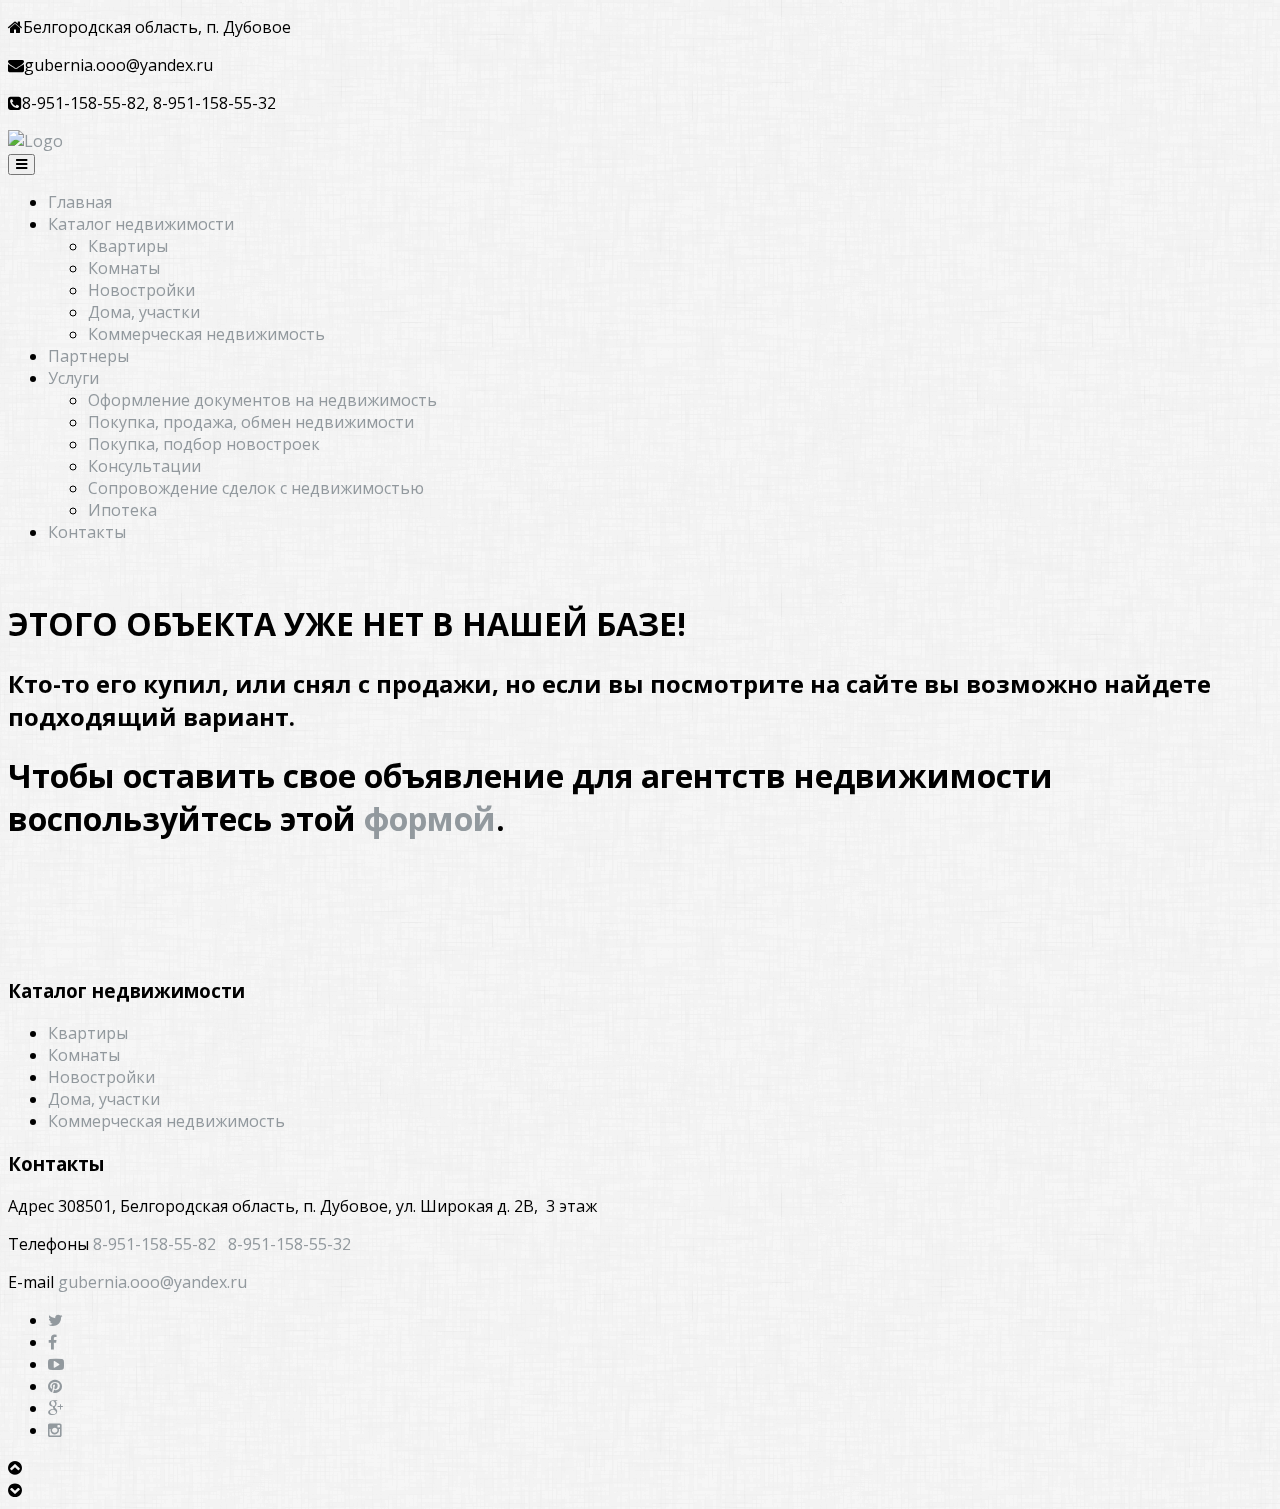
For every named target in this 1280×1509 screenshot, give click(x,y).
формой (430, 818)
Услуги (73, 378)
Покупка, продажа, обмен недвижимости (251, 422)
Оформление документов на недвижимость (262, 400)
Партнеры (88, 356)
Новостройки (141, 290)
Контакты (87, 532)
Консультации (144, 466)
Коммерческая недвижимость (206, 334)
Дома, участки (144, 312)
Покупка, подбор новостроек (204, 444)
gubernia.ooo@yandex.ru (152, 1282)
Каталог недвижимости (141, 224)
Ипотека (122, 510)
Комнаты (124, 268)
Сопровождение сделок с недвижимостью (256, 488)
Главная (80, 202)
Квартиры (128, 246)
